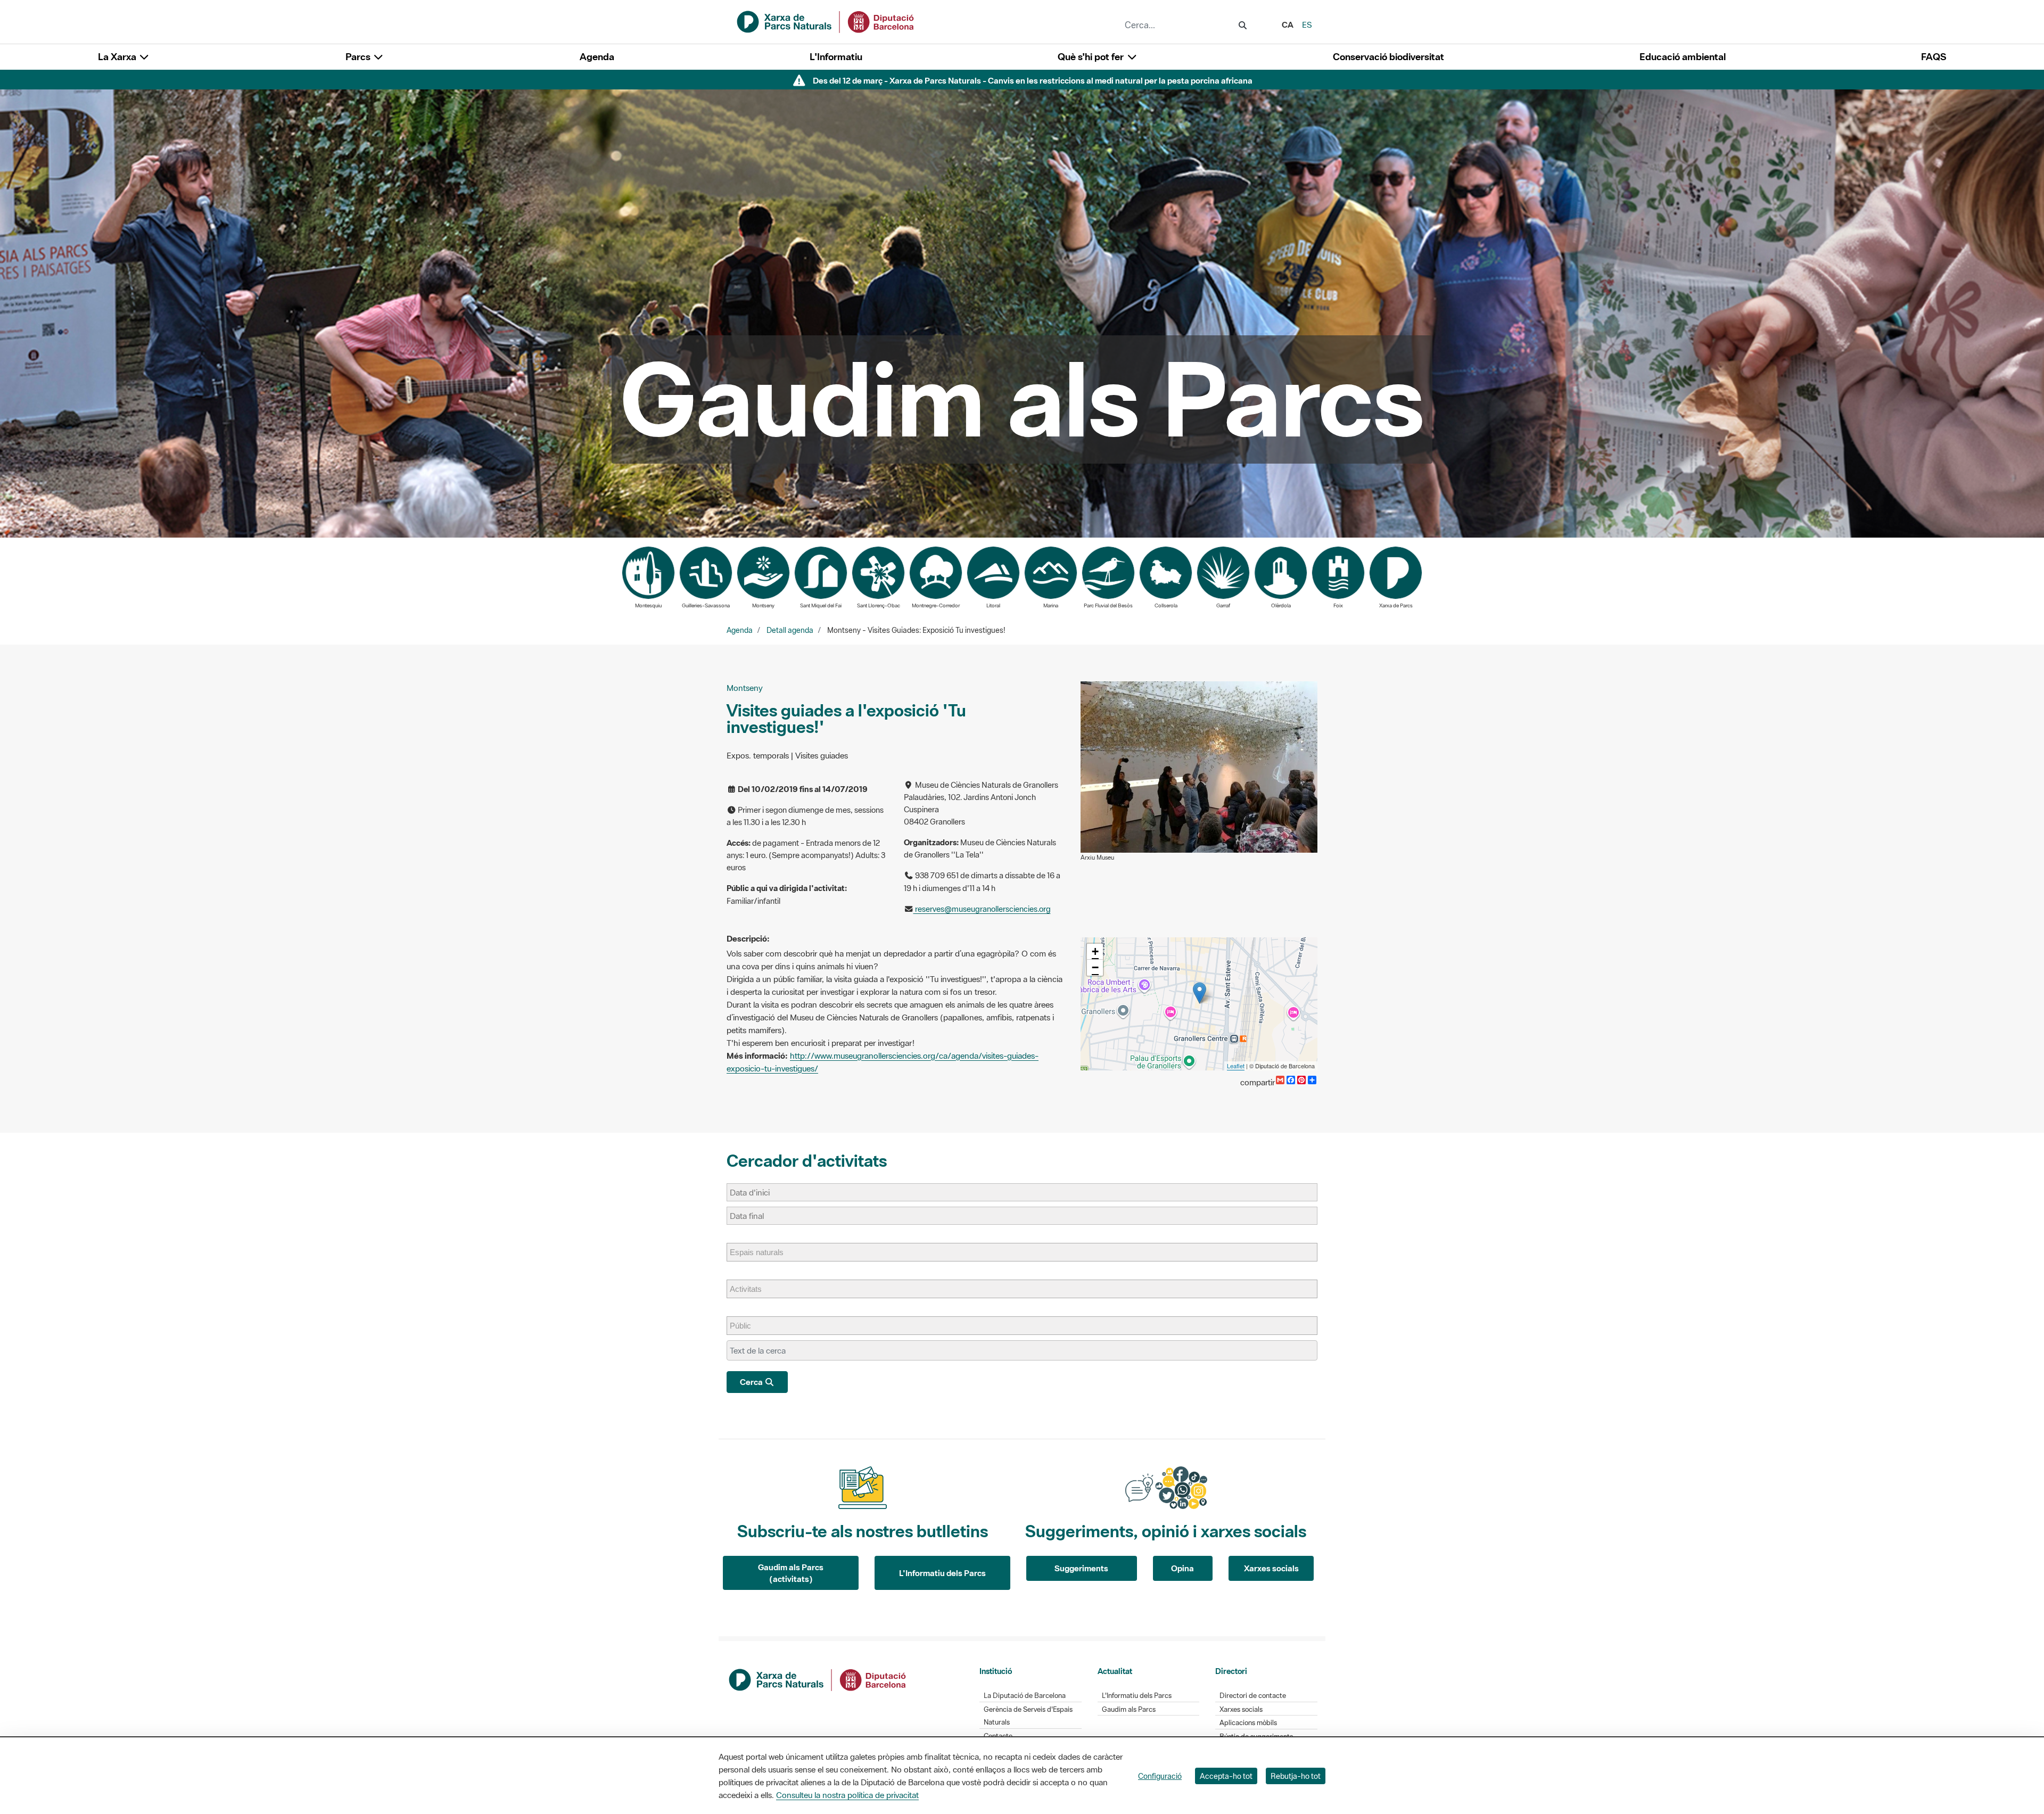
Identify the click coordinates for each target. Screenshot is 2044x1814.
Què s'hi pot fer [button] (1092, 57)
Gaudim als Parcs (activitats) (791, 1573)
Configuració (1160, 1776)
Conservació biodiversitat (1388, 57)
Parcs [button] (359, 57)
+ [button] (1095, 951)
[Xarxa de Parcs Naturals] (826, 21)
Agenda (597, 57)
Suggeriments (1081, 1568)
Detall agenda (790, 630)
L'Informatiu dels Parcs (942, 1573)
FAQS (1934, 57)
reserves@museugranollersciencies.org (982, 909)
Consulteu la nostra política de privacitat (847, 1795)
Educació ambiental (1683, 57)
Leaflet (1236, 1066)
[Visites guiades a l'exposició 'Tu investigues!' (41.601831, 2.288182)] (1200, 993)
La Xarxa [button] (118, 57)
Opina (1182, 1568)
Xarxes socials (1271, 1568)
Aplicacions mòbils (1248, 1723)
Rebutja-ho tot (1296, 1776)
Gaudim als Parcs (1129, 1709)
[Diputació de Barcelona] (818, 1679)
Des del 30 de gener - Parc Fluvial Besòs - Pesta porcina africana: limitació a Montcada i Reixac (1032, 80)
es (1307, 24)
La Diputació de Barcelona (1025, 1696)
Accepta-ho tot (1226, 1776)
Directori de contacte (1253, 1696)
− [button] (1095, 967)
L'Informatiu (836, 57)
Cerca (752, 1382)
